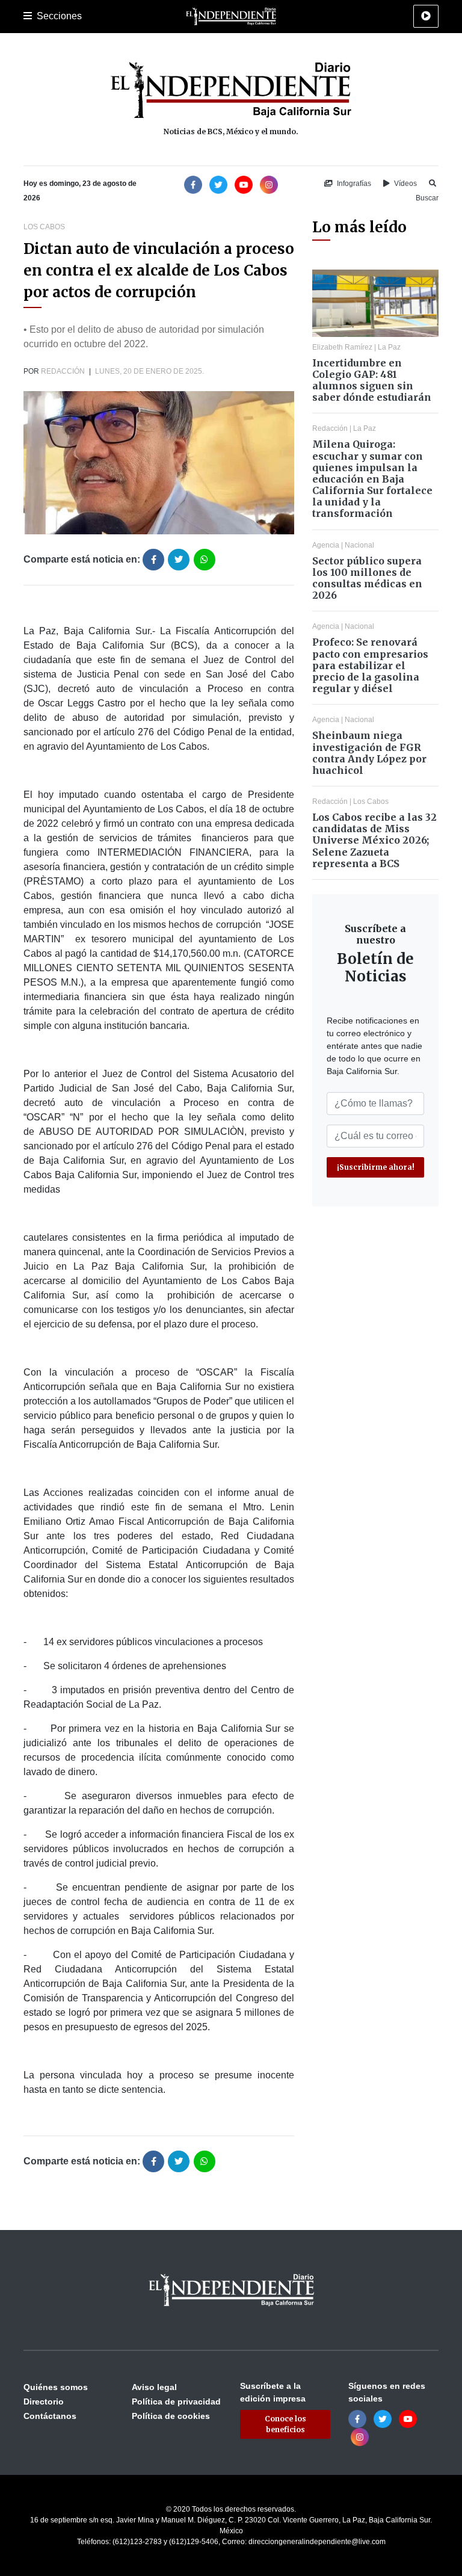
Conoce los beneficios (285, 2424)
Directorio (44, 2401)
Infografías (353, 184)
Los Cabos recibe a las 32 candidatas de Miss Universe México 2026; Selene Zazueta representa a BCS (374, 840)
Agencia (326, 545)
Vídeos (405, 184)
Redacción (63, 371)
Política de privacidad (176, 2401)
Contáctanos (50, 2416)
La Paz (389, 347)
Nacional (359, 545)
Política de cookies (171, 2416)
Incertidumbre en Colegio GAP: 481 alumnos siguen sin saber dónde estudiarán (372, 380)
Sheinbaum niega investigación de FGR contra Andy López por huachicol (369, 753)
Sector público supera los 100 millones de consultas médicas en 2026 (367, 578)
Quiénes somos (56, 2387)
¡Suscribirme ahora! (376, 1167)
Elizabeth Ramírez (342, 347)
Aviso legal (154, 2387)
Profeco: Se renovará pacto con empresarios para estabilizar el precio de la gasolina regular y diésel (370, 665)
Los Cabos (44, 227)
